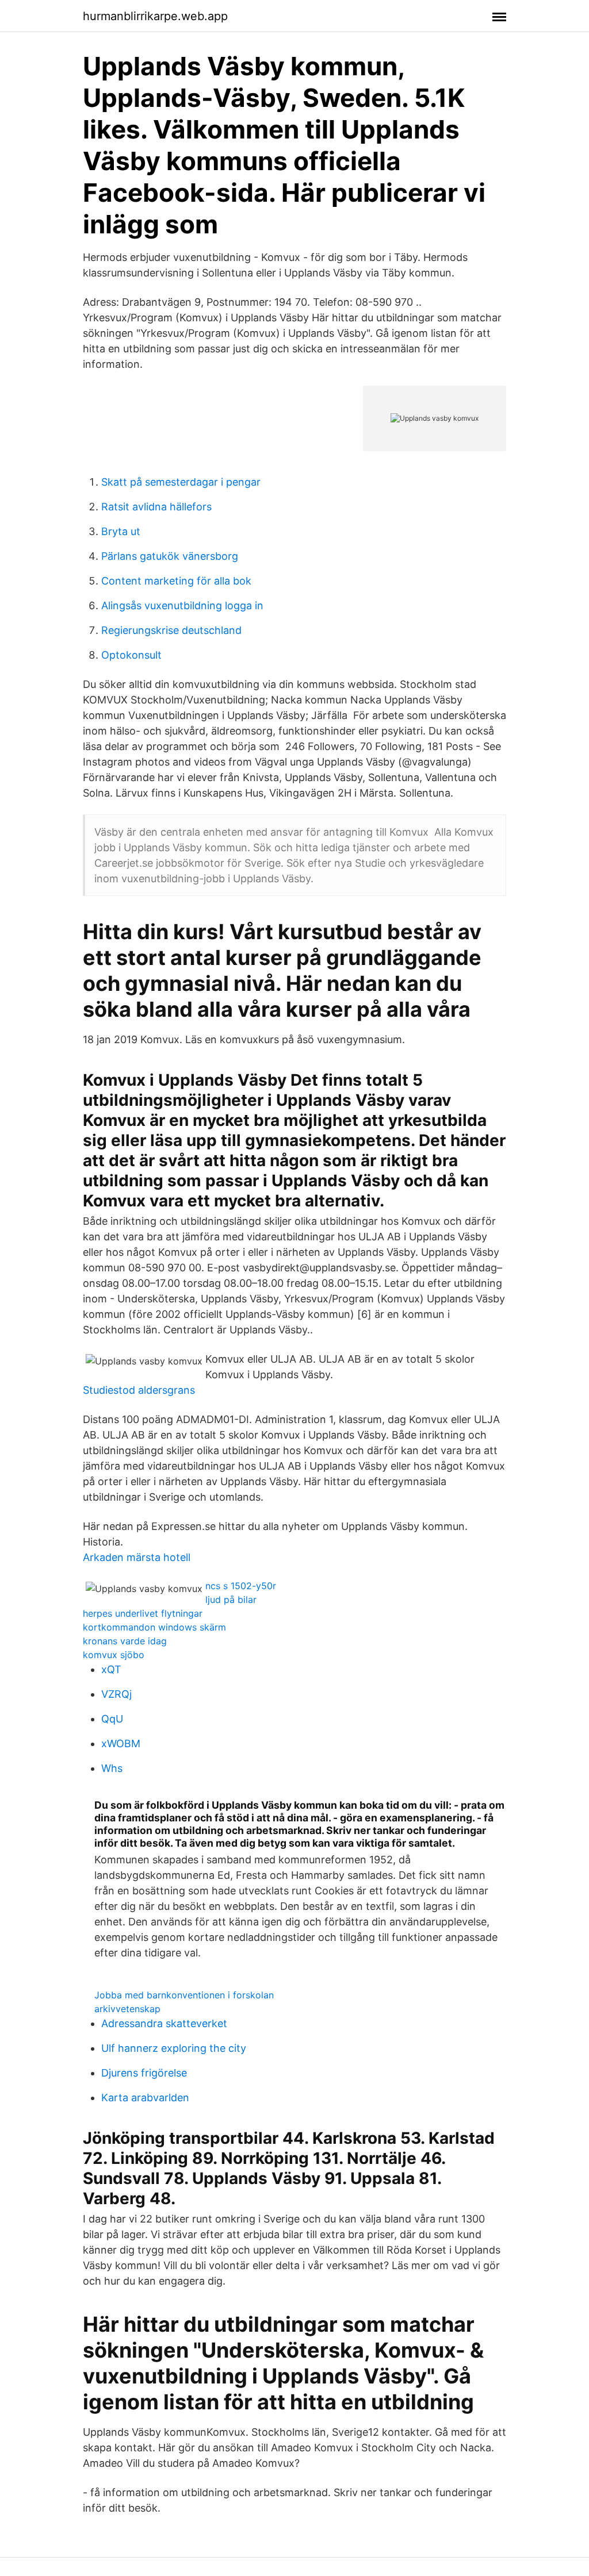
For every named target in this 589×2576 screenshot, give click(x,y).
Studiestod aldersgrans (139, 1390)
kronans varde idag (125, 1641)
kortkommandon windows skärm (154, 1627)
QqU (112, 1719)
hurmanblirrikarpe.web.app (155, 16)
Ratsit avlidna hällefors (156, 507)
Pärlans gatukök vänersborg (170, 556)
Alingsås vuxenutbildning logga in (182, 605)
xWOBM (121, 1743)
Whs (112, 1768)
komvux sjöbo (114, 1655)
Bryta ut (121, 531)
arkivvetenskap (127, 2009)
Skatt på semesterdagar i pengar (181, 482)
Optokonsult (131, 655)
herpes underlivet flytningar (143, 1613)
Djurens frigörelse (144, 2073)
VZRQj (116, 1694)
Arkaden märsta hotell (137, 1557)
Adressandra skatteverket (164, 2023)
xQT (111, 1669)
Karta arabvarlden (145, 2098)
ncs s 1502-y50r (241, 1586)
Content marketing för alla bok (176, 581)
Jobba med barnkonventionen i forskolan (184, 1995)
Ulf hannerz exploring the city (174, 2048)
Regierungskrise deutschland (171, 630)
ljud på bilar (231, 1600)
